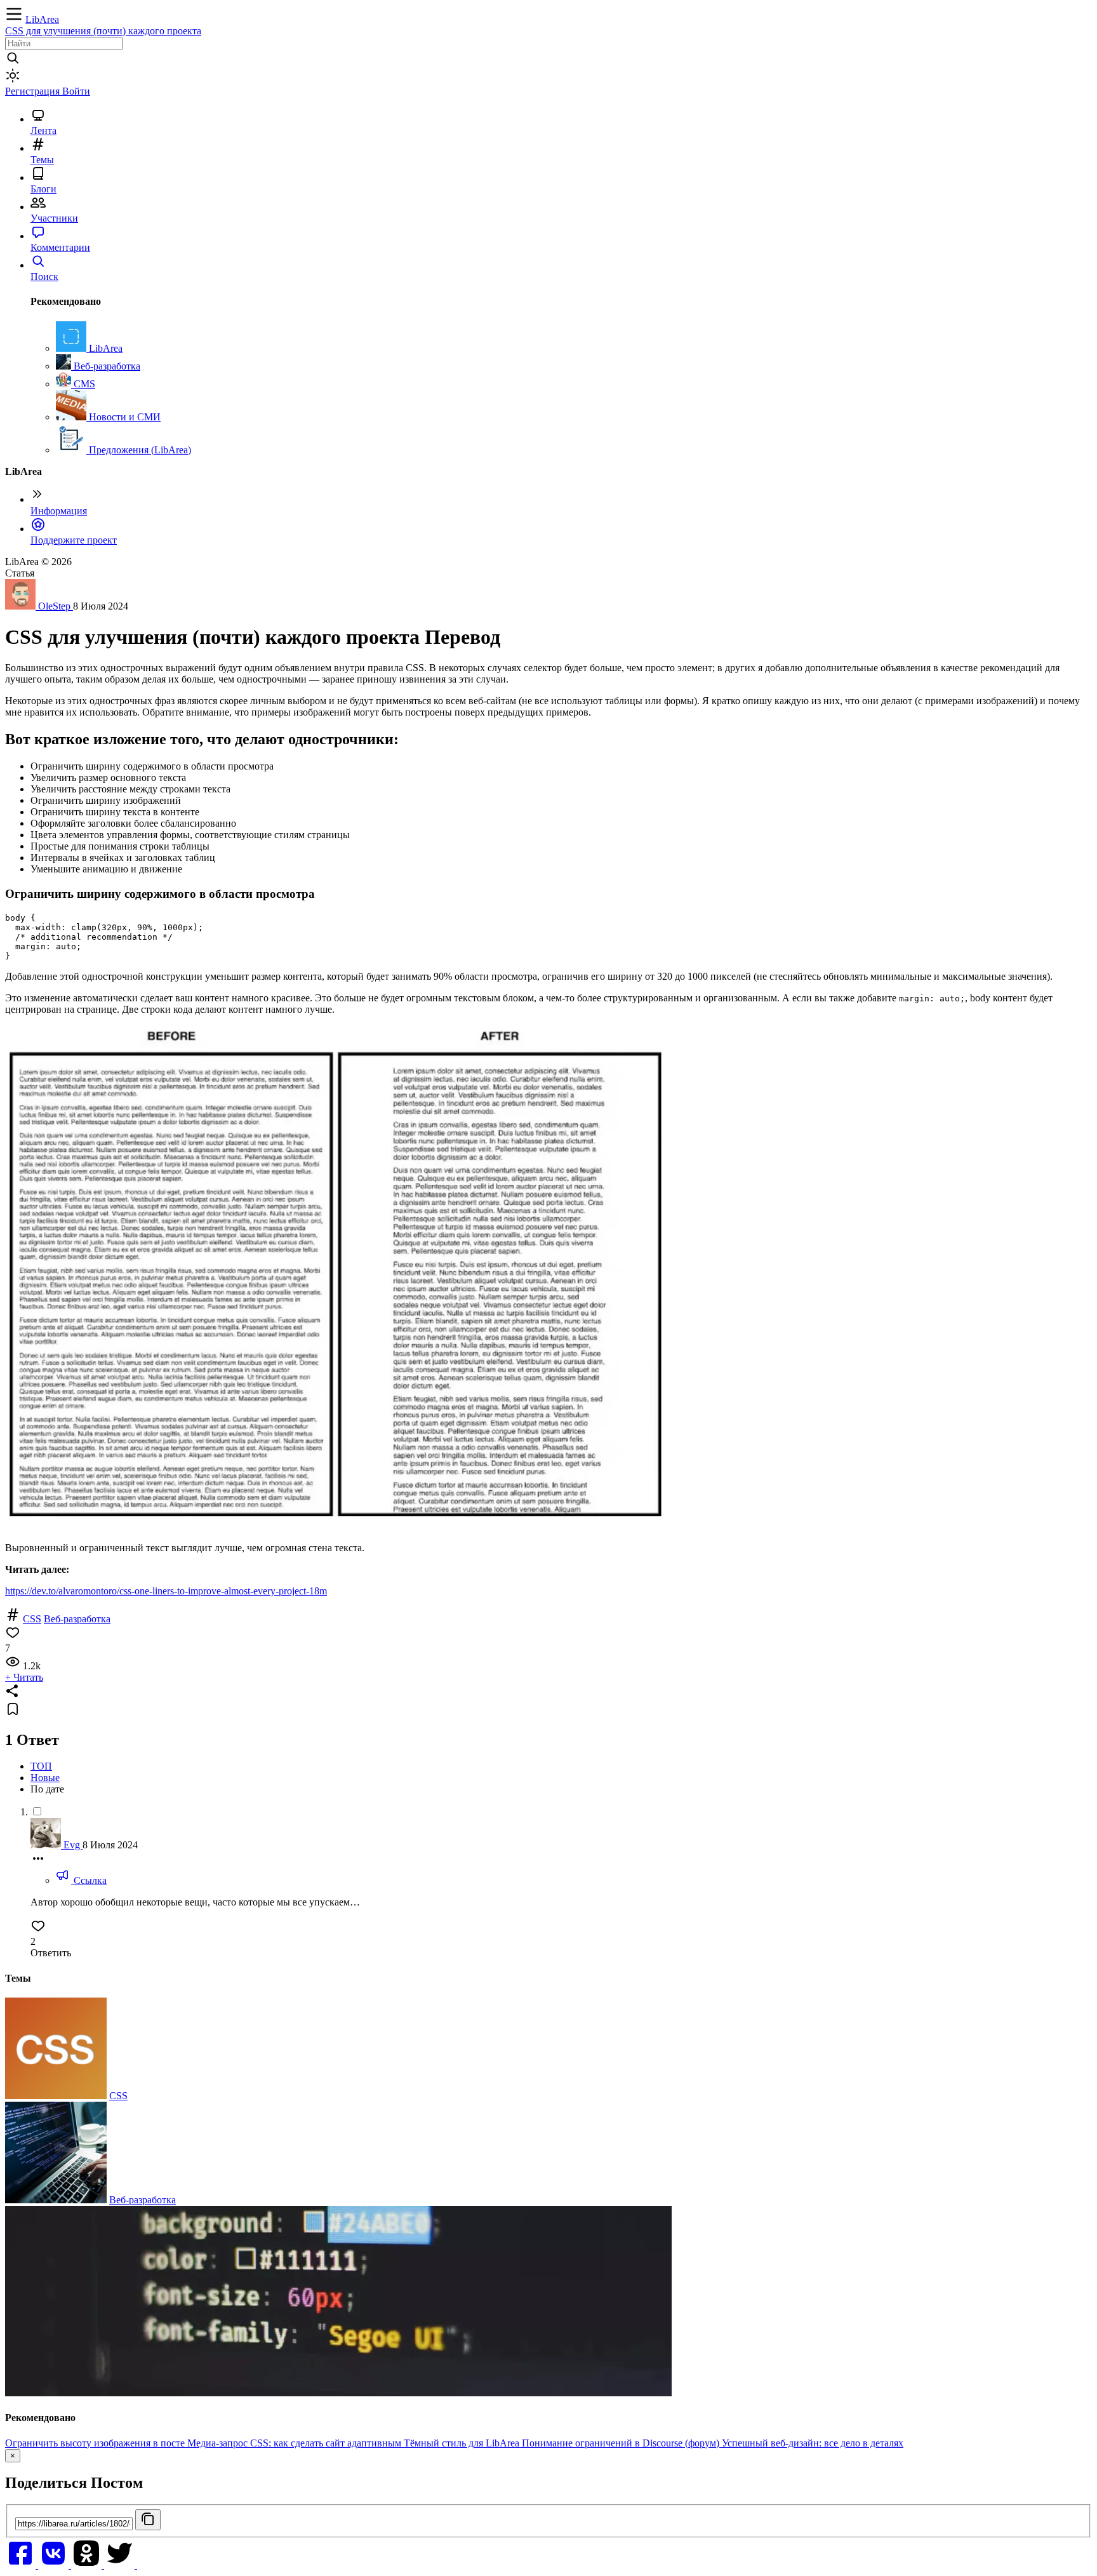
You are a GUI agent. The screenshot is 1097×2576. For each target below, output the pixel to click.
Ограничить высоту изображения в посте (96, 2443)
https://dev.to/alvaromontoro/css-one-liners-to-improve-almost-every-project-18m (166, 1591)
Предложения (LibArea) (139, 450)
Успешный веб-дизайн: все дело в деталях (813, 2443)
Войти (76, 91)
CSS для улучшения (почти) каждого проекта (103, 31)
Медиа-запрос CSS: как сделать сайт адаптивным (296, 2443)
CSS (32, 1619)
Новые (45, 1778)
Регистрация (34, 91)
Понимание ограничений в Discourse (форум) (622, 2443)
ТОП (41, 1766)
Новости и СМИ (123, 417)
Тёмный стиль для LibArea (463, 2443)
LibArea (42, 19)
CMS (83, 384)
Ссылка (89, 1880)
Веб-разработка (106, 366)
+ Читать (24, 1677)
